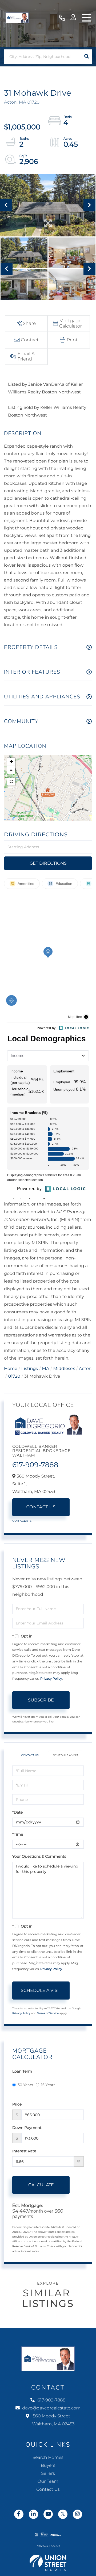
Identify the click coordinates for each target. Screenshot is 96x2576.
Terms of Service (48, 2013)
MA (46, 1369)
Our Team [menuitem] (48, 2482)
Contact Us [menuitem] (48, 2490)
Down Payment (27, 2128)
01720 (14, 1376)
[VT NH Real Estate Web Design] (48, 2563)
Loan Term (22, 2071)
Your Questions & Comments (39, 1856)
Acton (85, 1369)
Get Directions (48, 863)
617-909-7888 (62, 18)
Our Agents (22, 1521)
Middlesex (64, 1369)
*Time (18, 1834)
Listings (30, 1369)
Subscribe (41, 1700)
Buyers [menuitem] (48, 2466)
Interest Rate (24, 2151)
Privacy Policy (51, 1679)
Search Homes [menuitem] (48, 2458)
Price (17, 2104)
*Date (17, 1812)
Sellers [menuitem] (48, 2474)
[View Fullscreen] (11, 782)
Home (11, 1369)
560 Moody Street (53, 2420)
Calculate (41, 2185)
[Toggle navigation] (86, 18)
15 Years (48, 2085)
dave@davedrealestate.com (52, 2408)
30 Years (25, 2085)
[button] (87, 57)
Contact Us (41, 1507)
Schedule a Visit (66, 1755)
